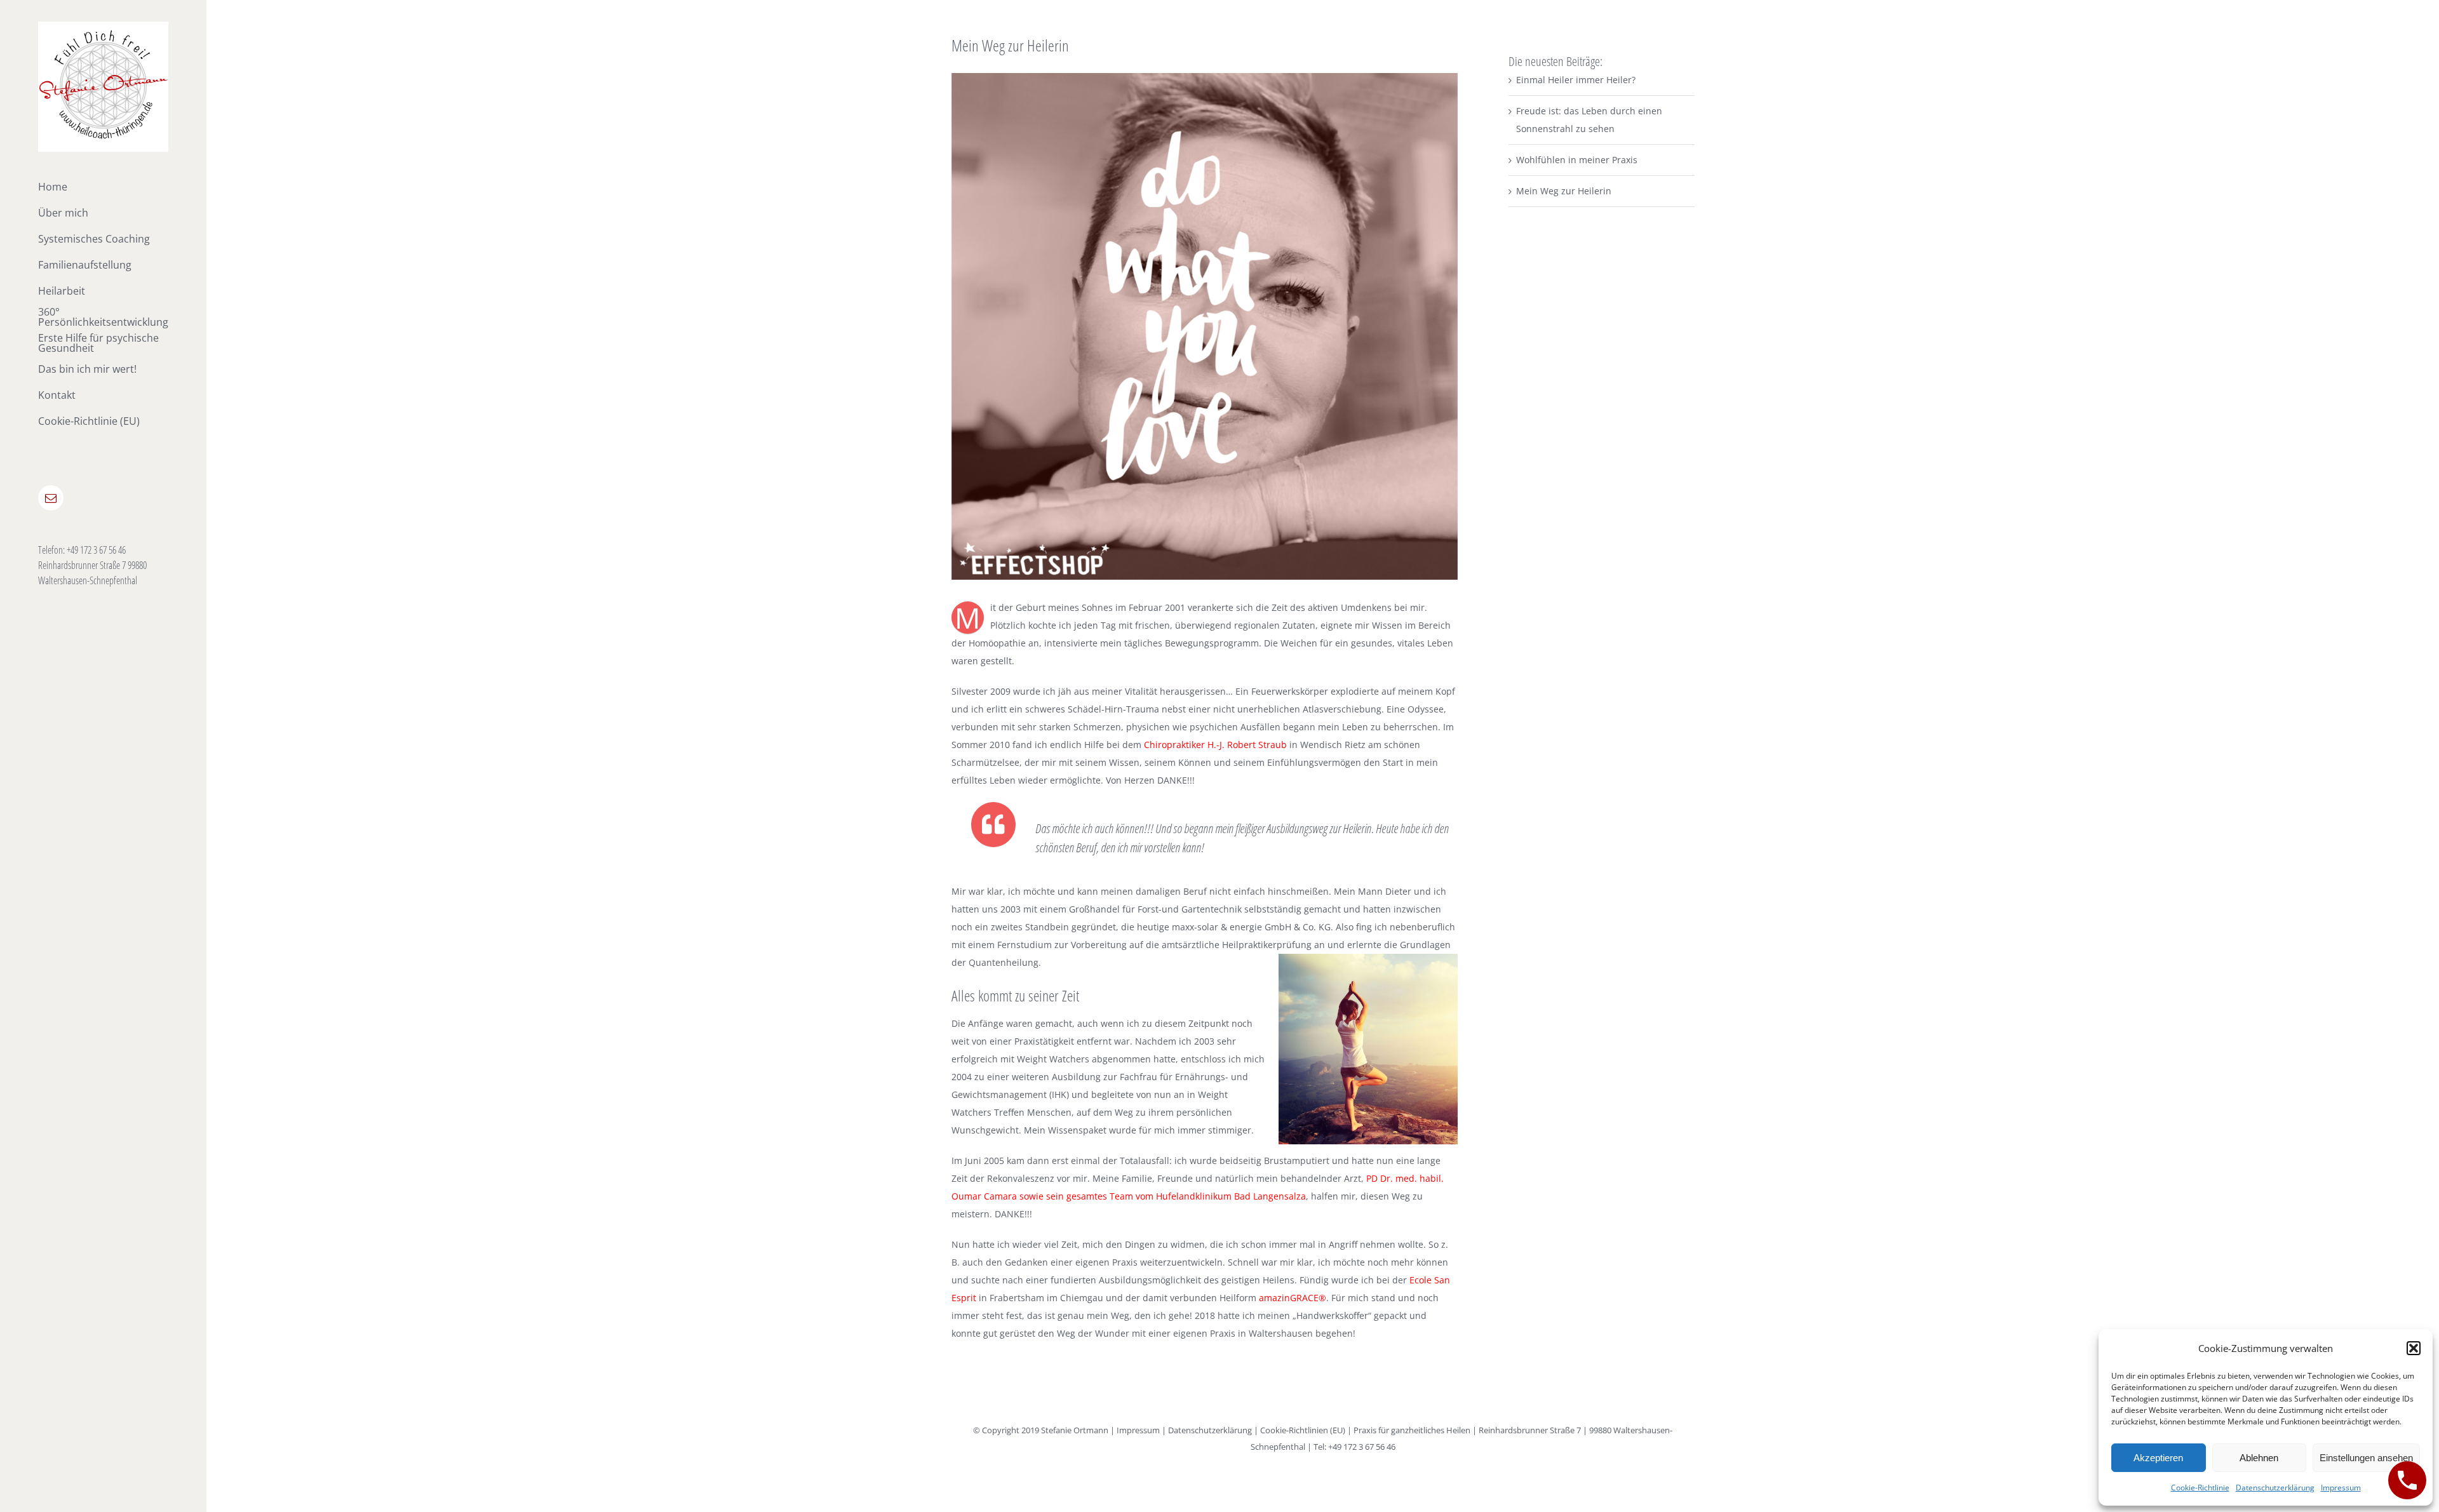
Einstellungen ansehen (2366, 1458)
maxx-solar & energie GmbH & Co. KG (1251, 927)
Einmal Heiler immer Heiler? (1576, 80)
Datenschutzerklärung (2275, 1488)
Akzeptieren (2158, 1458)
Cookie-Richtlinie (2200, 1488)
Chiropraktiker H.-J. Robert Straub (1215, 745)
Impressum (2341, 1488)
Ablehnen (2259, 1458)
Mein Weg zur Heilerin (1564, 191)
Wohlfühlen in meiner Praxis (1577, 160)
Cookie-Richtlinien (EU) (1303, 1430)
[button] (2414, 1348)
